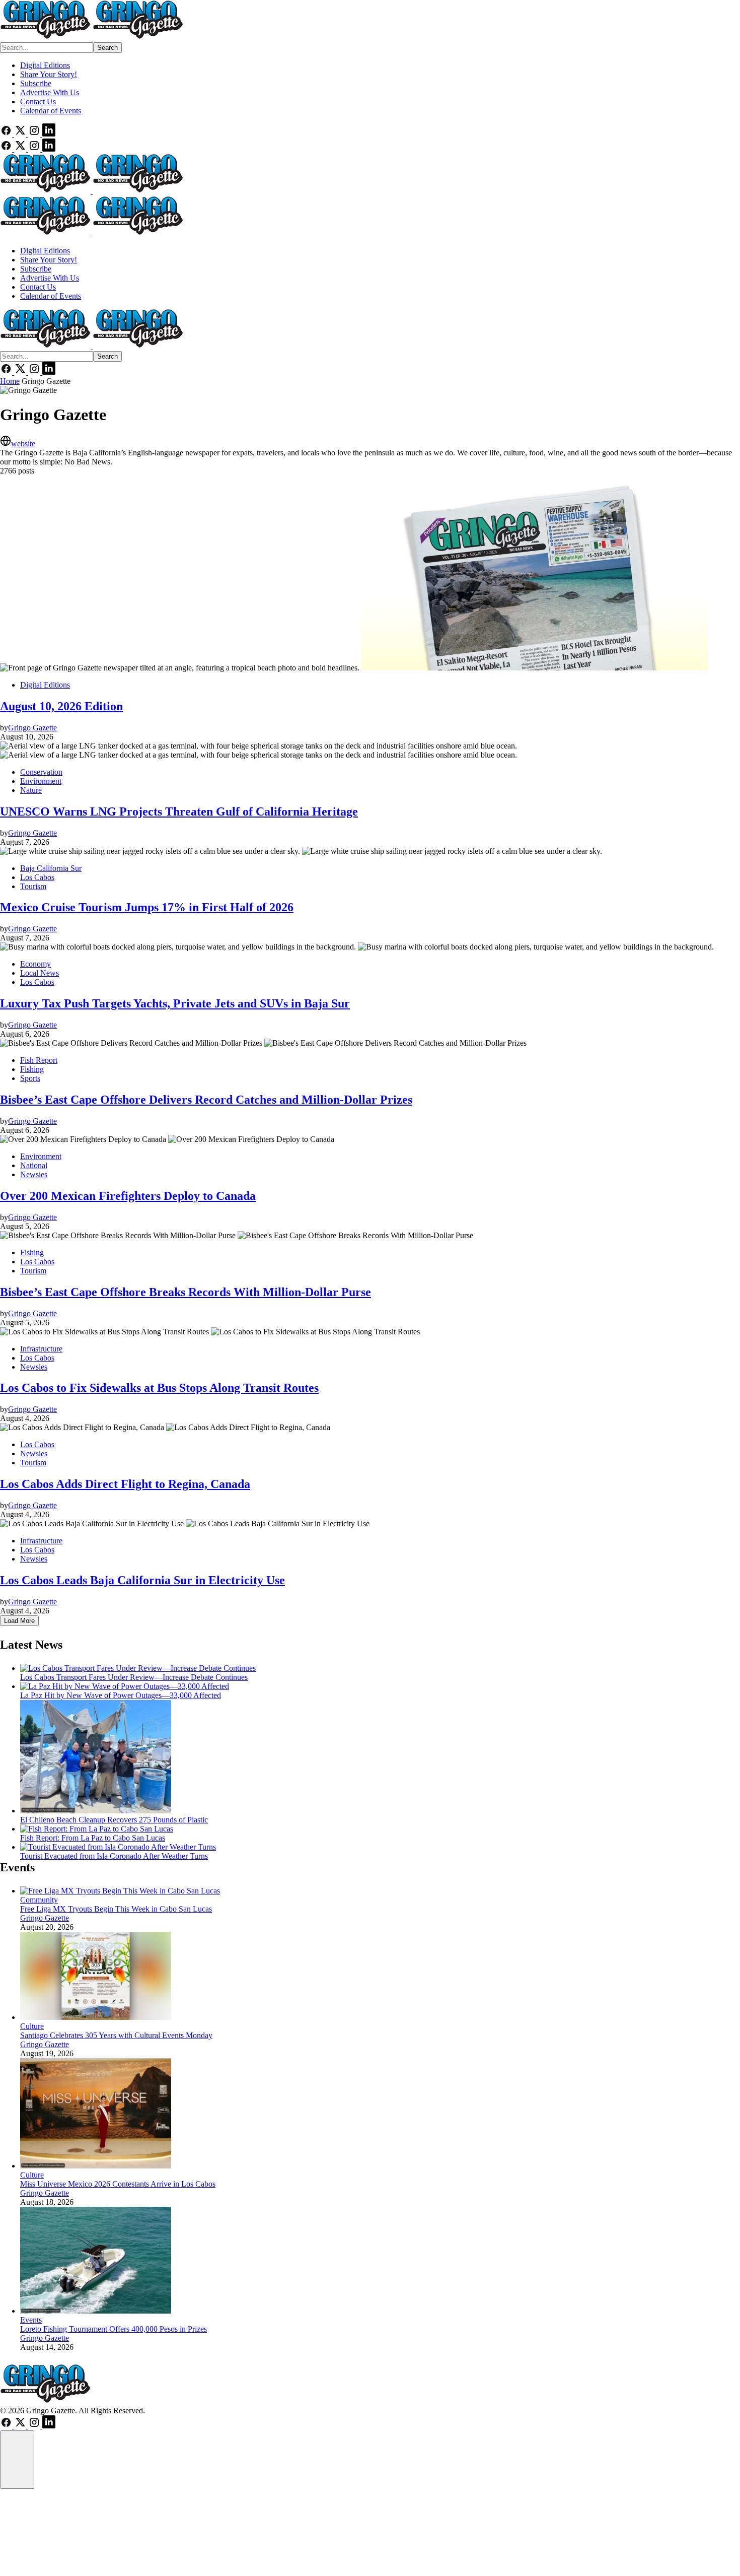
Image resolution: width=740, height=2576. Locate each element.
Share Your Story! (49, 74)
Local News (40, 973)
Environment (41, 781)
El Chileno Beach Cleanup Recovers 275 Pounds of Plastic (114, 1820)
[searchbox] (47, 48)
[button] (17, 2460)
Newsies (34, 1174)
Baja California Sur (51, 868)
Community (39, 1900)
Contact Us (38, 101)
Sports (30, 1078)
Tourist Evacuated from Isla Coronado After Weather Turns (114, 1856)
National (34, 1165)
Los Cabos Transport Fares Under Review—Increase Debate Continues (134, 1677)
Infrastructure (41, 1349)
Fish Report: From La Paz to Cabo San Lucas (93, 1838)
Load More (19, 1621)
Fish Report (39, 1060)
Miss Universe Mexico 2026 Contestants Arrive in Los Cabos (118, 2184)
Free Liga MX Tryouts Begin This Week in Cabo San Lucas (116, 1909)
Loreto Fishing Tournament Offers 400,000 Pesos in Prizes (114, 2329)
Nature (31, 790)
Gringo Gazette (45, 1918)
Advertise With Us (50, 92)
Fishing (32, 1069)
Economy (35, 964)
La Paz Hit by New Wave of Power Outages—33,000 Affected (121, 1695)
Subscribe (36, 83)
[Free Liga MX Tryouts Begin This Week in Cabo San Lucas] (120, 1891)
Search (107, 48)
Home (10, 381)
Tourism (33, 886)
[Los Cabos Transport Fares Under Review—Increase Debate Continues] (138, 1668)
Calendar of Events (51, 111)
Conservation (41, 772)
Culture (32, 2026)
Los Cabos (37, 877)
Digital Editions (45, 65)
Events (31, 2320)
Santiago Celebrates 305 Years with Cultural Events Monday (116, 2035)
